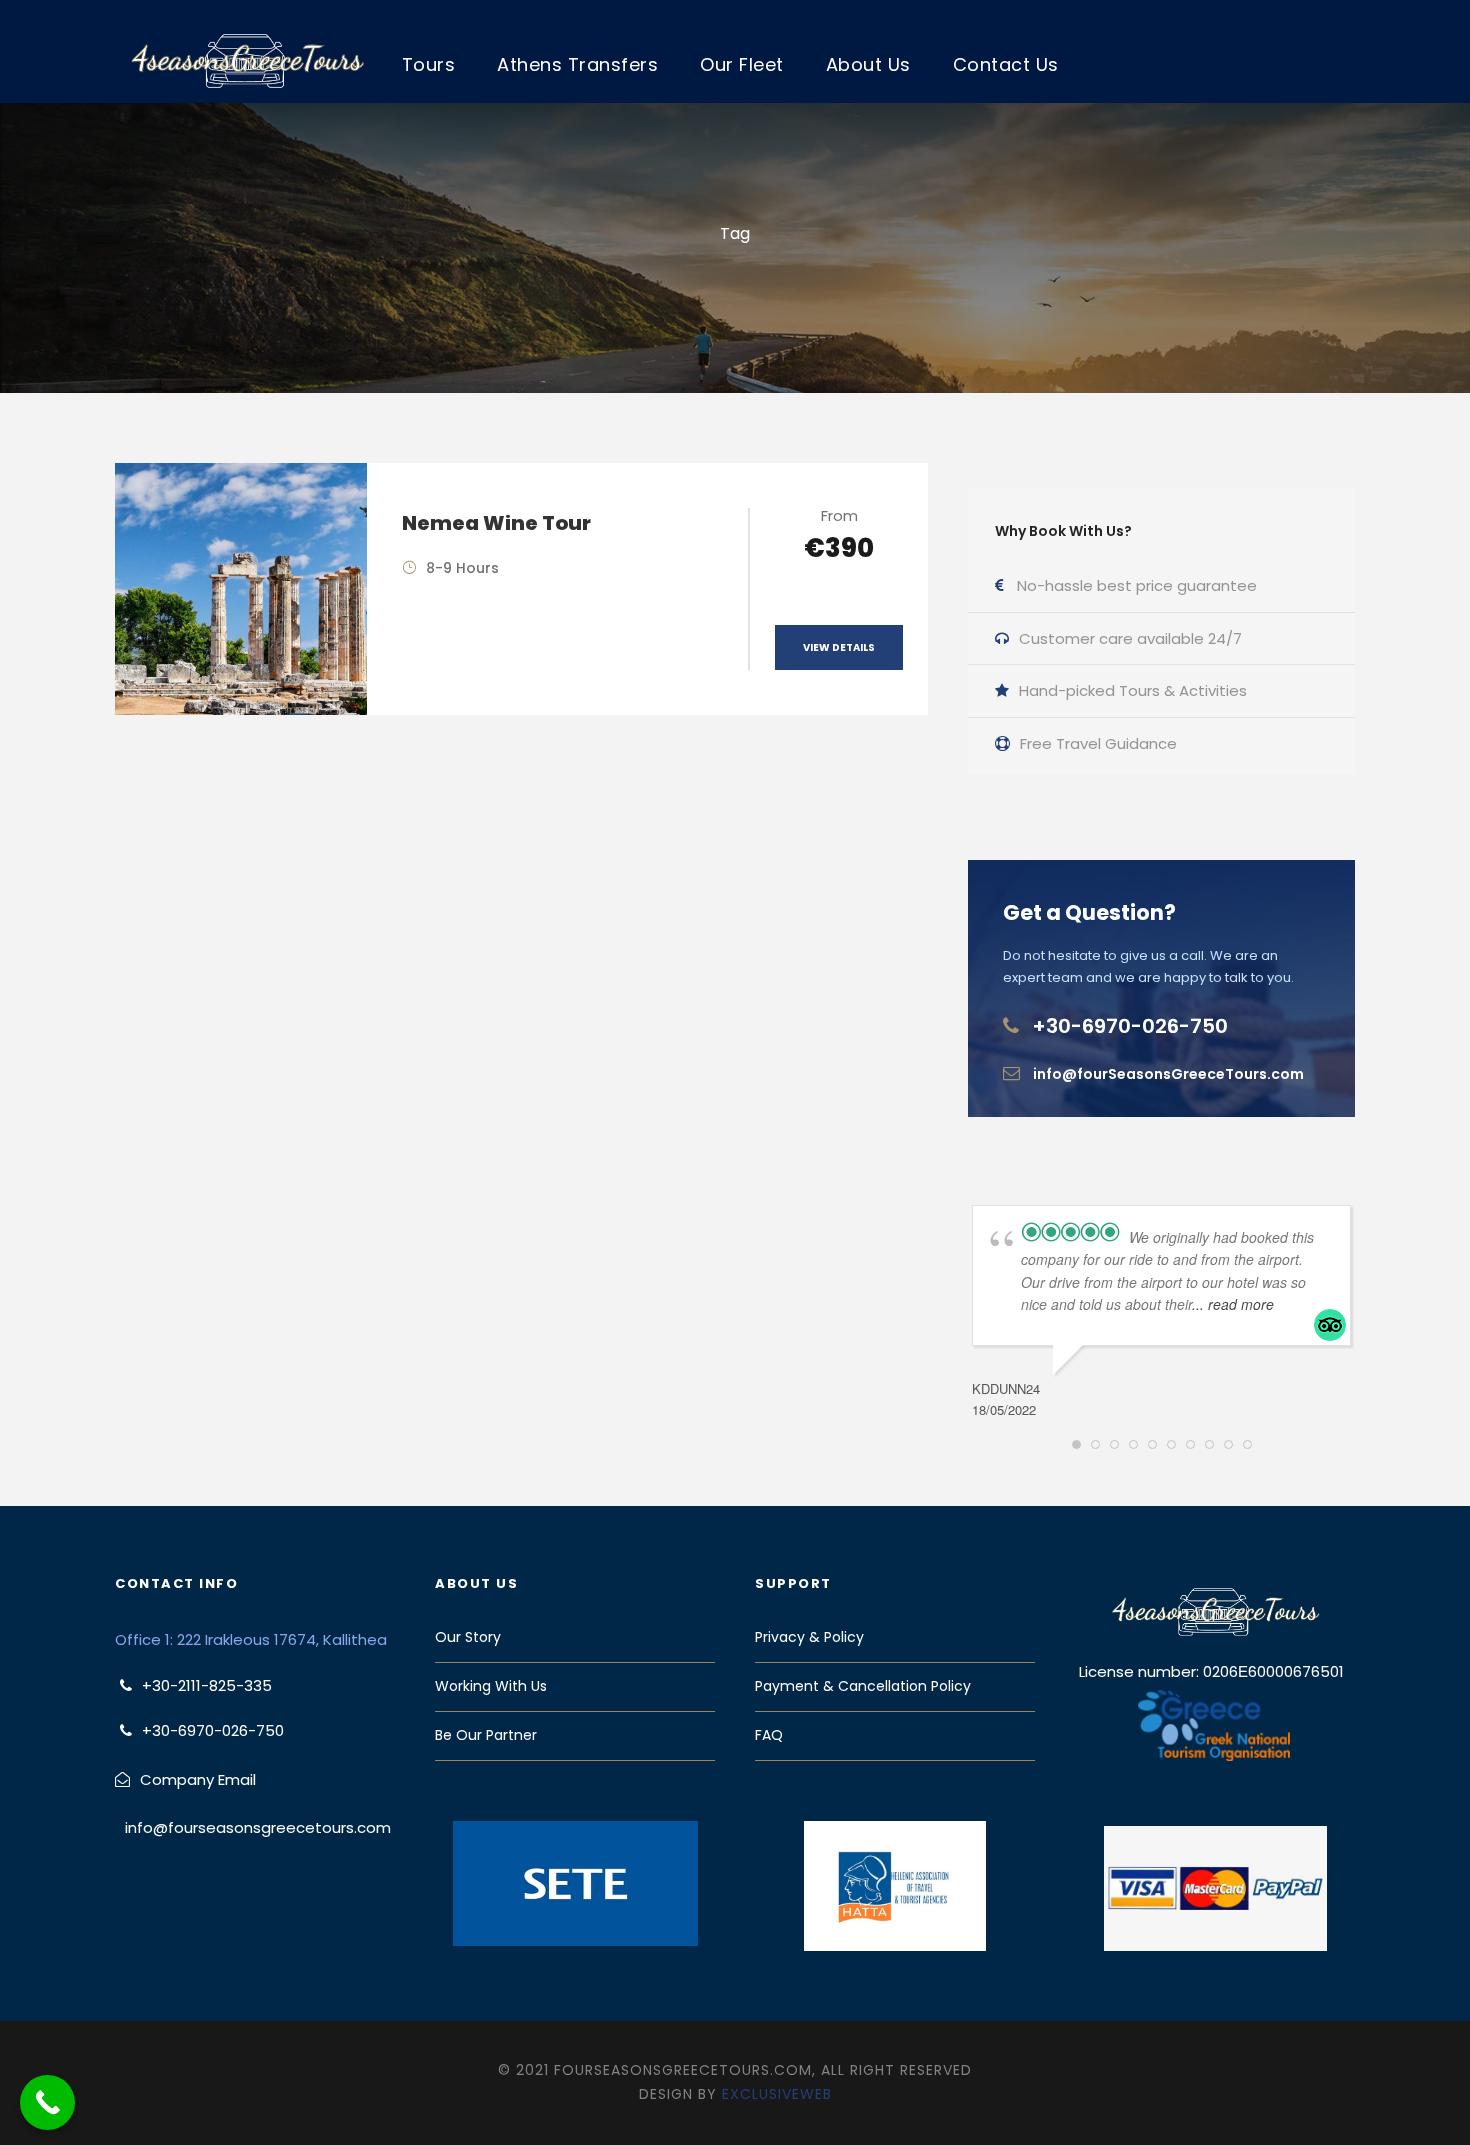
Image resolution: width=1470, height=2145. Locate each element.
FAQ (769, 1735)
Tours (429, 64)
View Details (839, 647)
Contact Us (1006, 64)
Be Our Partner (486, 1735)
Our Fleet (742, 64)
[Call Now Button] (47, 2102)
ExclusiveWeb (777, 2094)
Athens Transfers (577, 64)
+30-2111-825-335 (207, 1685)
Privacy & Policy (809, 1637)
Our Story (468, 1637)
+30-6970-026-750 (1130, 1026)
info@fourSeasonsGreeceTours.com (1168, 1074)
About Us (868, 64)
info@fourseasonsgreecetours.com (258, 1827)
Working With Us (491, 1686)
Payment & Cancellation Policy (863, 1686)
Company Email (198, 1779)
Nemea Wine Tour (496, 523)
